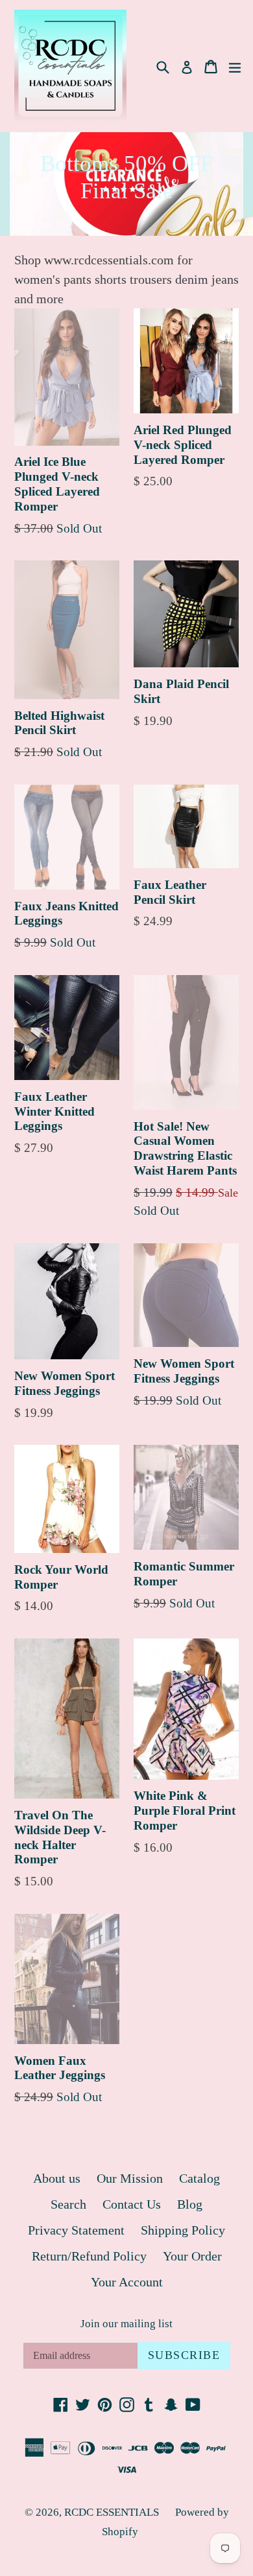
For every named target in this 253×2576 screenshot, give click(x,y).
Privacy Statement (76, 2230)
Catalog (199, 2178)
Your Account (127, 2282)
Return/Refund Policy (89, 2256)
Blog (190, 2204)
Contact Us (132, 2204)
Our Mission (130, 2178)
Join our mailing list (126, 2324)
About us (57, 2178)
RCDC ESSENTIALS (112, 2512)
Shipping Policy (183, 2230)
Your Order (192, 2256)
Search (68, 2204)
